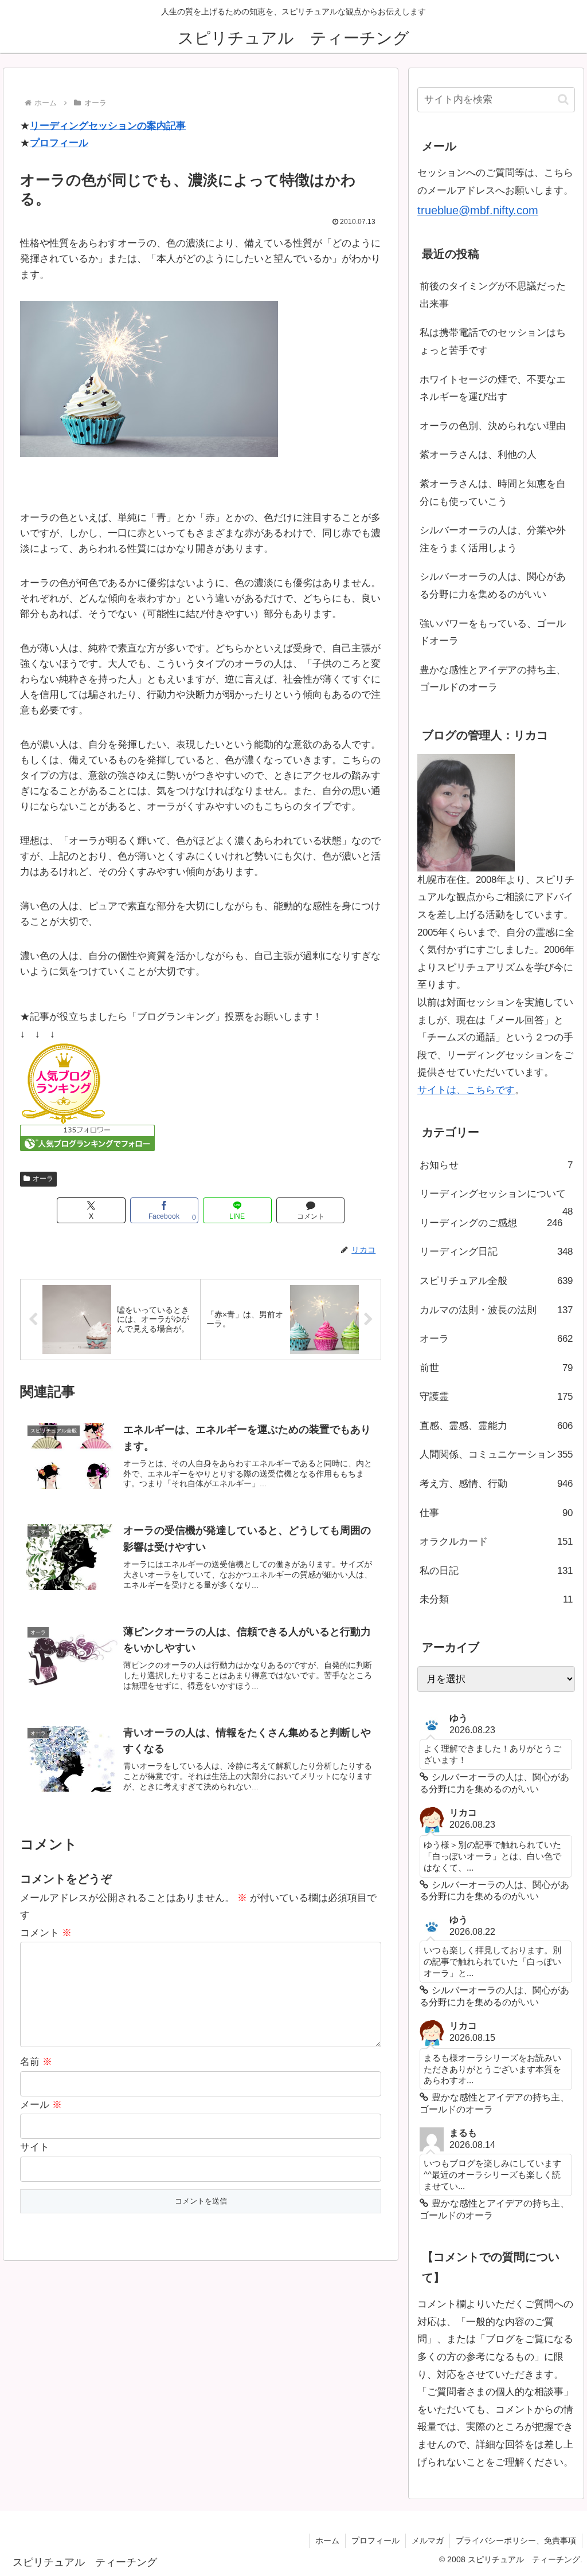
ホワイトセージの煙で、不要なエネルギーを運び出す (493, 388)
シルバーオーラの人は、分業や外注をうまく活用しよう (493, 539)
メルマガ (428, 2540)
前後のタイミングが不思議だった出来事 (493, 295)
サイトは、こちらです (466, 1090)
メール (41, 2105)
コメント (46, 1933)
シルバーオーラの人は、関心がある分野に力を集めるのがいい (493, 586)
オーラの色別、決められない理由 (493, 426)
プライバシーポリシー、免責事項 (516, 2540)
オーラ (43, 1179)
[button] (563, 99)
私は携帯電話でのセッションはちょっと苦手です (493, 341)
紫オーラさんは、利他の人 (478, 455)
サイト (35, 2147)
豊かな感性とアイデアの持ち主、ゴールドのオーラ (493, 679)
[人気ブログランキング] (63, 1084)
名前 (36, 2062)
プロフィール (59, 143)
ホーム (327, 2540)
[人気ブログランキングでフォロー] (87, 1138)
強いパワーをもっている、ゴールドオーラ (493, 633)
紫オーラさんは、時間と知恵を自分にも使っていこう (493, 493)
